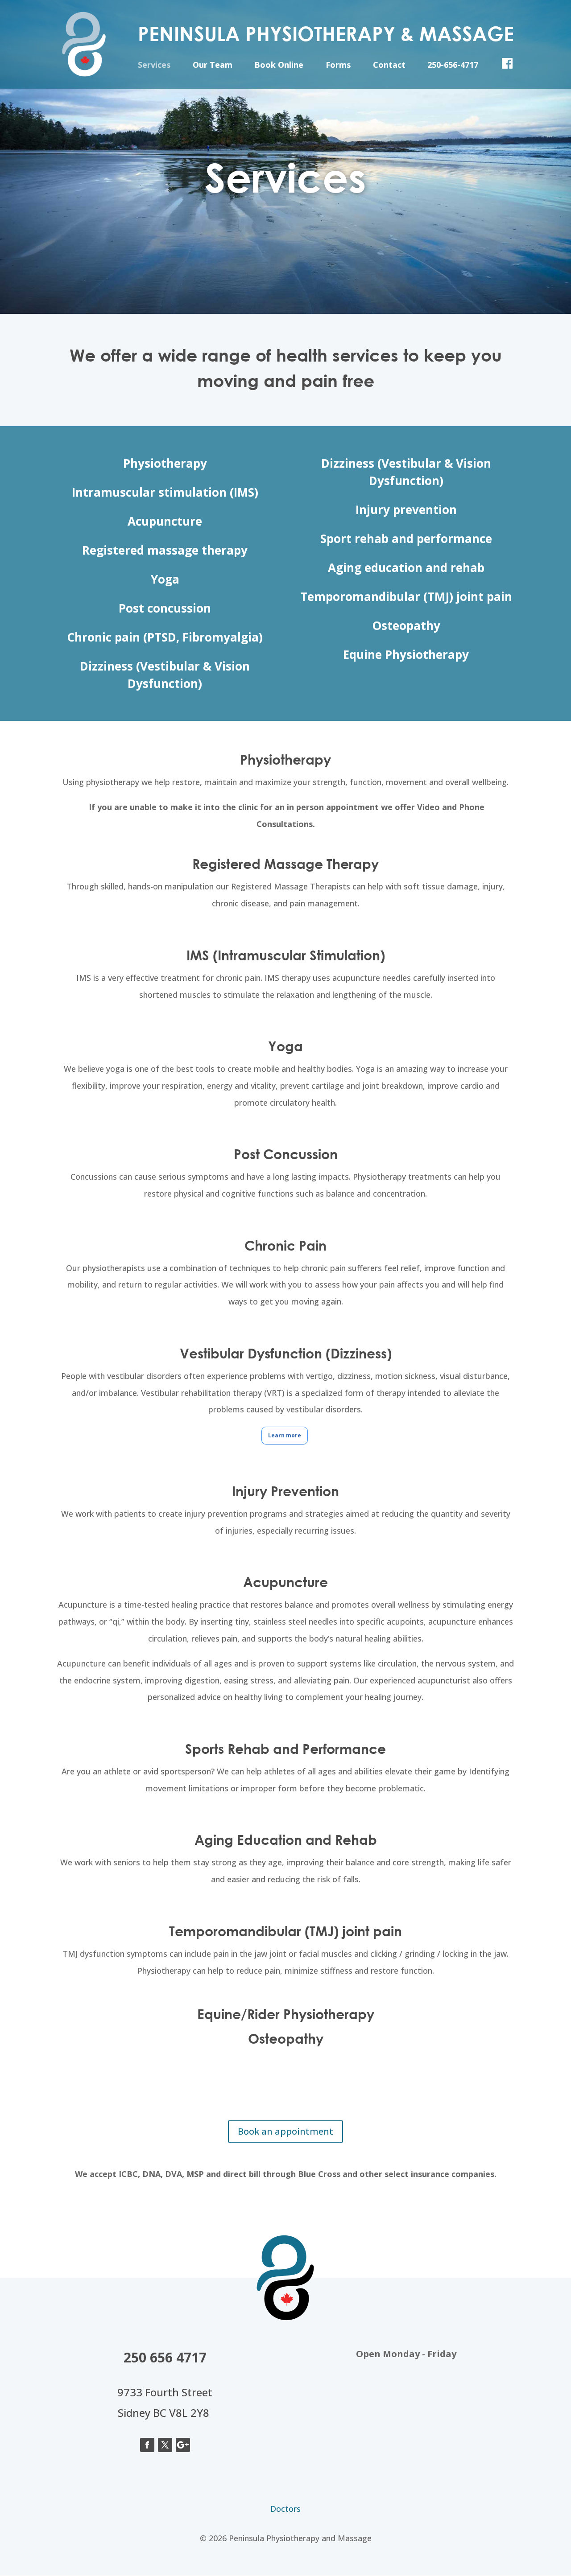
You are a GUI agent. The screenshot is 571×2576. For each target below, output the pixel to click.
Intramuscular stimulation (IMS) (165, 492)
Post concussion (165, 608)
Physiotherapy (165, 463)
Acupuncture (165, 521)
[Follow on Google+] (183, 2445)
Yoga (165, 579)
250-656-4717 (453, 66)
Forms (338, 66)
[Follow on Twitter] (165, 2445)
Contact (389, 66)
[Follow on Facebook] (147, 2445)
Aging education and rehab (406, 568)
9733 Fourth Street (165, 2392)
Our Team (213, 66)
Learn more (285, 1435)
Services (154, 66)
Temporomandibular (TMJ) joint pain (406, 597)
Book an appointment (285, 2131)
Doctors (285, 2509)
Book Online (279, 66)
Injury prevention (406, 510)
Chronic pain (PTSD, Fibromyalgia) (165, 637)
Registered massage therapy (165, 550)
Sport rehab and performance (406, 539)
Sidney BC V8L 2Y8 (163, 2413)
